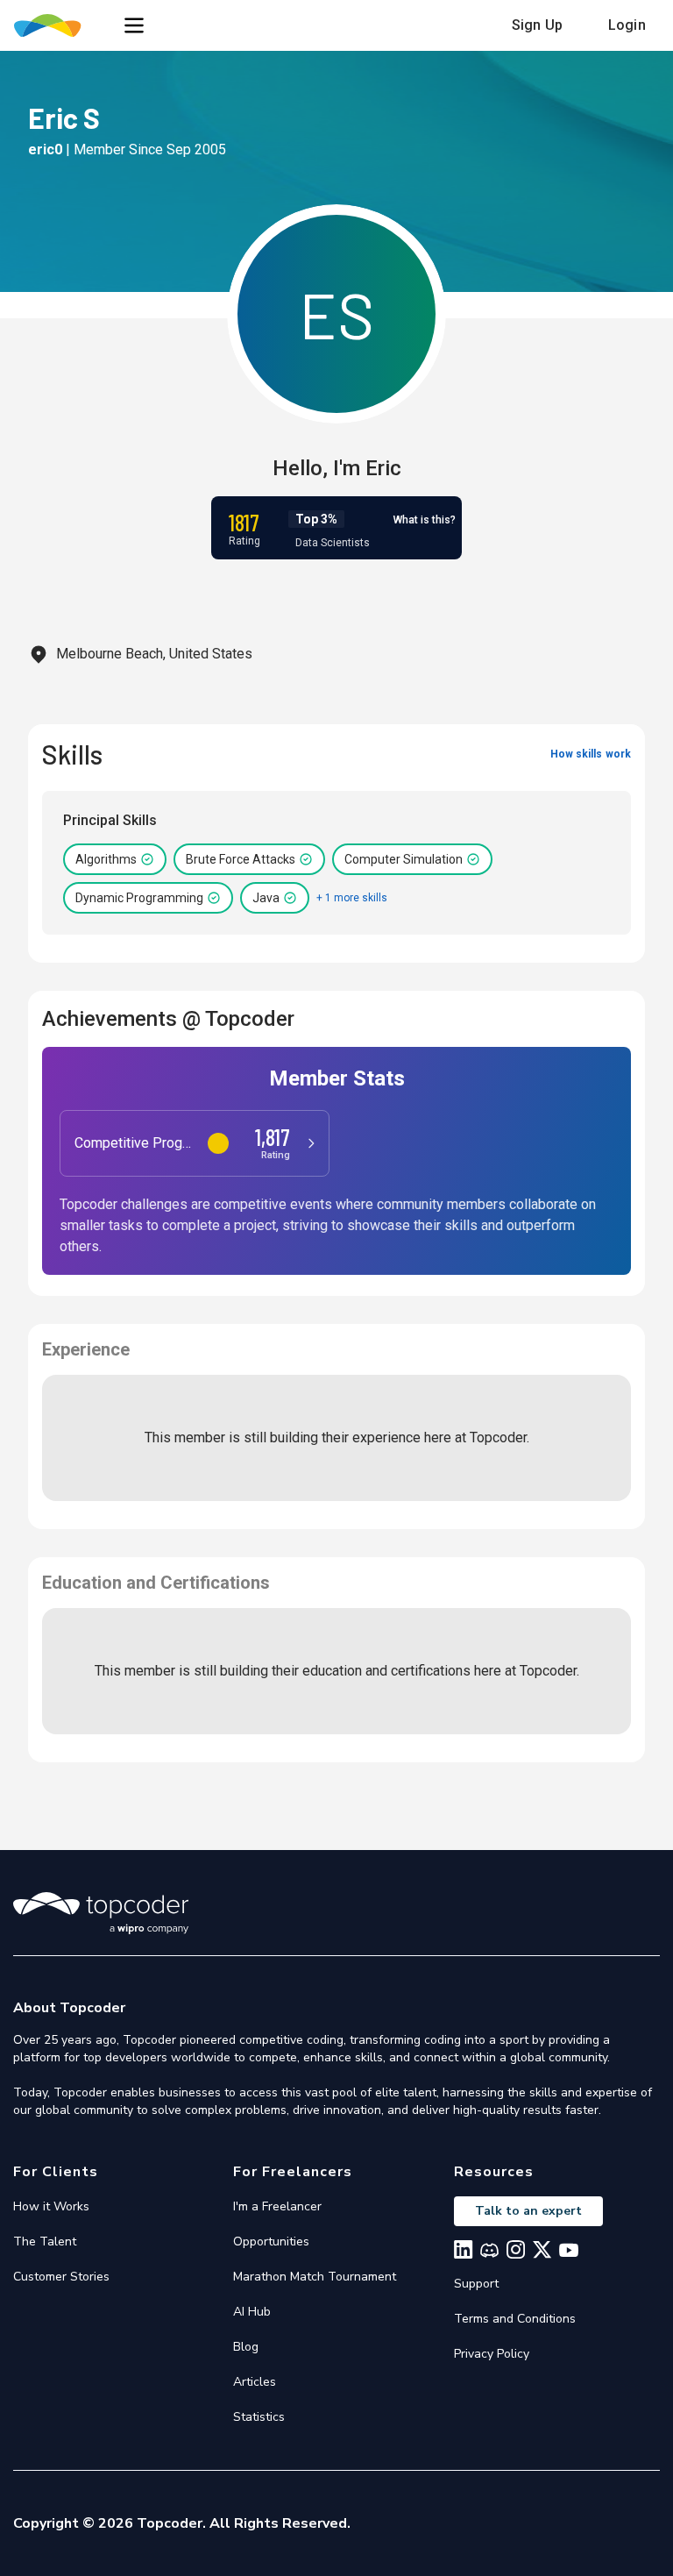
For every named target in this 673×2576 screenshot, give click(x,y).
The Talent (45, 2242)
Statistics (259, 2417)
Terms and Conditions (515, 2319)
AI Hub (252, 2312)
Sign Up (537, 25)
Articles (255, 2382)
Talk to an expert (528, 2211)
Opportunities (271, 2242)
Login (627, 25)
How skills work (591, 754)
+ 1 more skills (352, 898)
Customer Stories (61, 2277)
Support (476, 2284)
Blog (246, 2347)
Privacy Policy (492, 2354)
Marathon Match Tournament (315, 2277)
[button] (134, 25)
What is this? (425, 520)
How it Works (51, 2206)
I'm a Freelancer (277, 2206)
